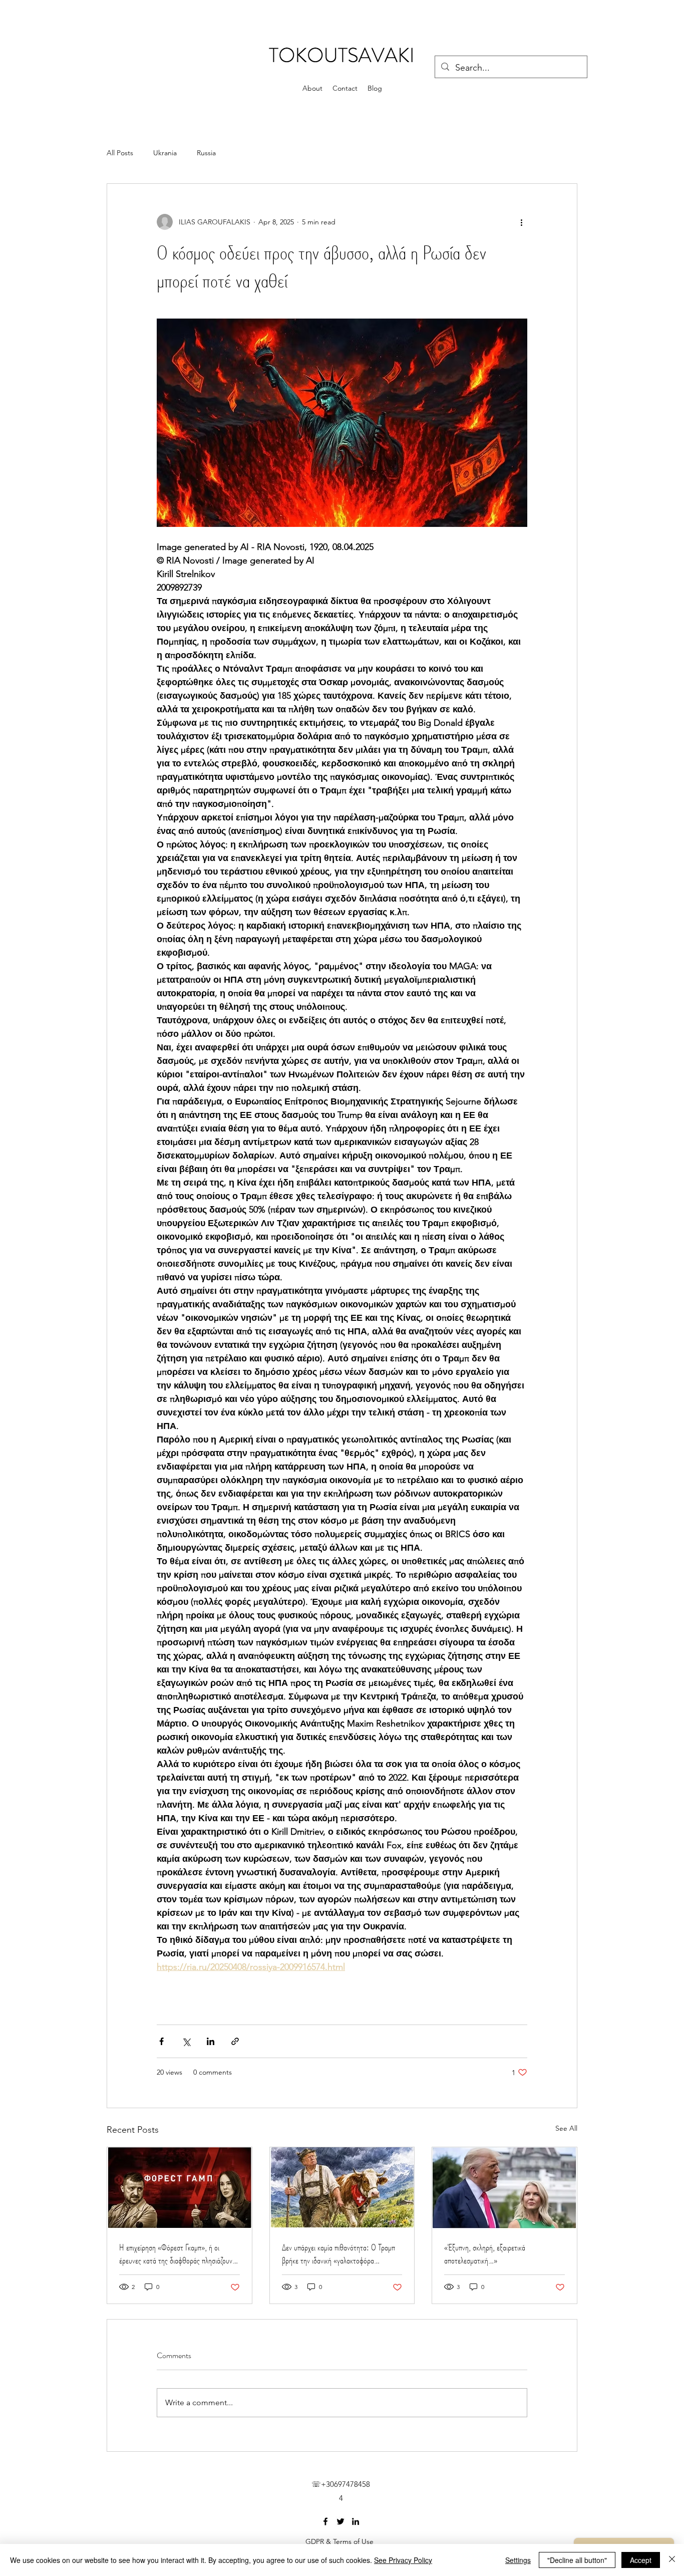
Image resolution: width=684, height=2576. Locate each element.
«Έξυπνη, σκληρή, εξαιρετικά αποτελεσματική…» (485, 2254)
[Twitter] (340, 2521)
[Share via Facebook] (161, 2041)
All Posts (120, 153)
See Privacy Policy (403, 2560)
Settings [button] (518, 2560)
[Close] (672, 2560)
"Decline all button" (577, 2560)
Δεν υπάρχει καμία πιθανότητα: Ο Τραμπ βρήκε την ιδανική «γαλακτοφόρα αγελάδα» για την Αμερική (338, 2254)
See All (566, 2128)
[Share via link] (235, 2041)
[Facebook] (325, 2521)
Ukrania (165, 153)
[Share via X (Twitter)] (186, 2041)
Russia (206, 153)
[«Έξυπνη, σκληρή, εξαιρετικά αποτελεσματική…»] (504, 2188)
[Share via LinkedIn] (211, 2041)
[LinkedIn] (356, 2521)
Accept (641, 2560)
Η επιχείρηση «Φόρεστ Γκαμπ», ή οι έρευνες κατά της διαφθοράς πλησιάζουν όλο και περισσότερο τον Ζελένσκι (176, 2254)
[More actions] (521, 222)
